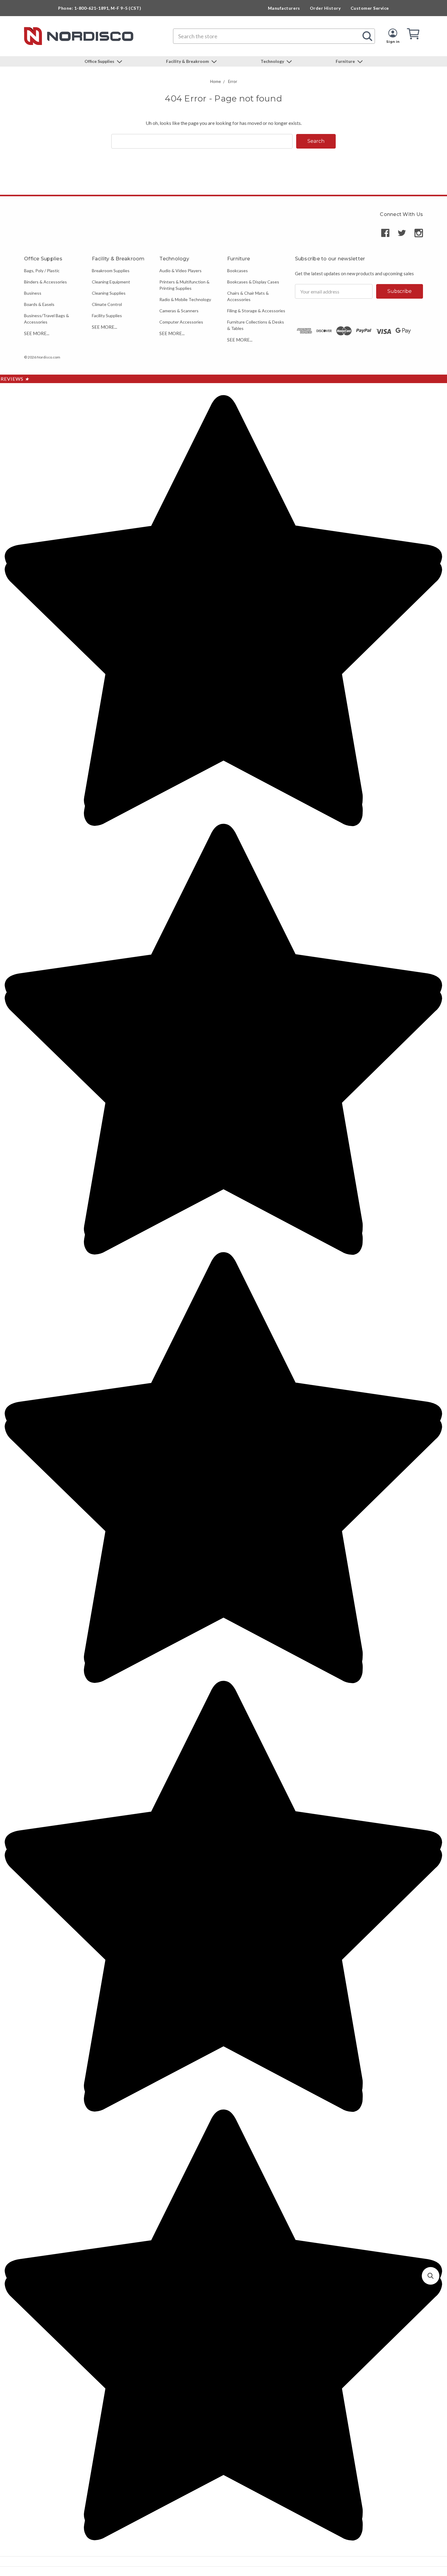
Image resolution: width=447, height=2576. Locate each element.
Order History (325, 8)
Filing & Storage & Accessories (256, 311)
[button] (431, 2276)
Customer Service (370, 8)
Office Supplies (100, 61)
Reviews (15, 379)
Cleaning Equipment (111, 282)
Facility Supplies (107, 316)
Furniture (346, 61)
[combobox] (274, 36)
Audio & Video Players (180, 271)
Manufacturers (284, 8)
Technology (273, 61)
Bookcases (237, 271)
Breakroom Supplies (111, 271)
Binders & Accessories (45, 282)
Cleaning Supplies (109, 293)
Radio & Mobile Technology (185, 299)
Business (33, 293)
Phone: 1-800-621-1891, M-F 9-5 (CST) (100, 8)
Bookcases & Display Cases (253, 282)
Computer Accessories (181, 322)
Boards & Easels (39, 304)
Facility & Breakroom (188, 61)
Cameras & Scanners (179, 311)
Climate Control (107, 304)
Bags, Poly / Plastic (42, 271)
